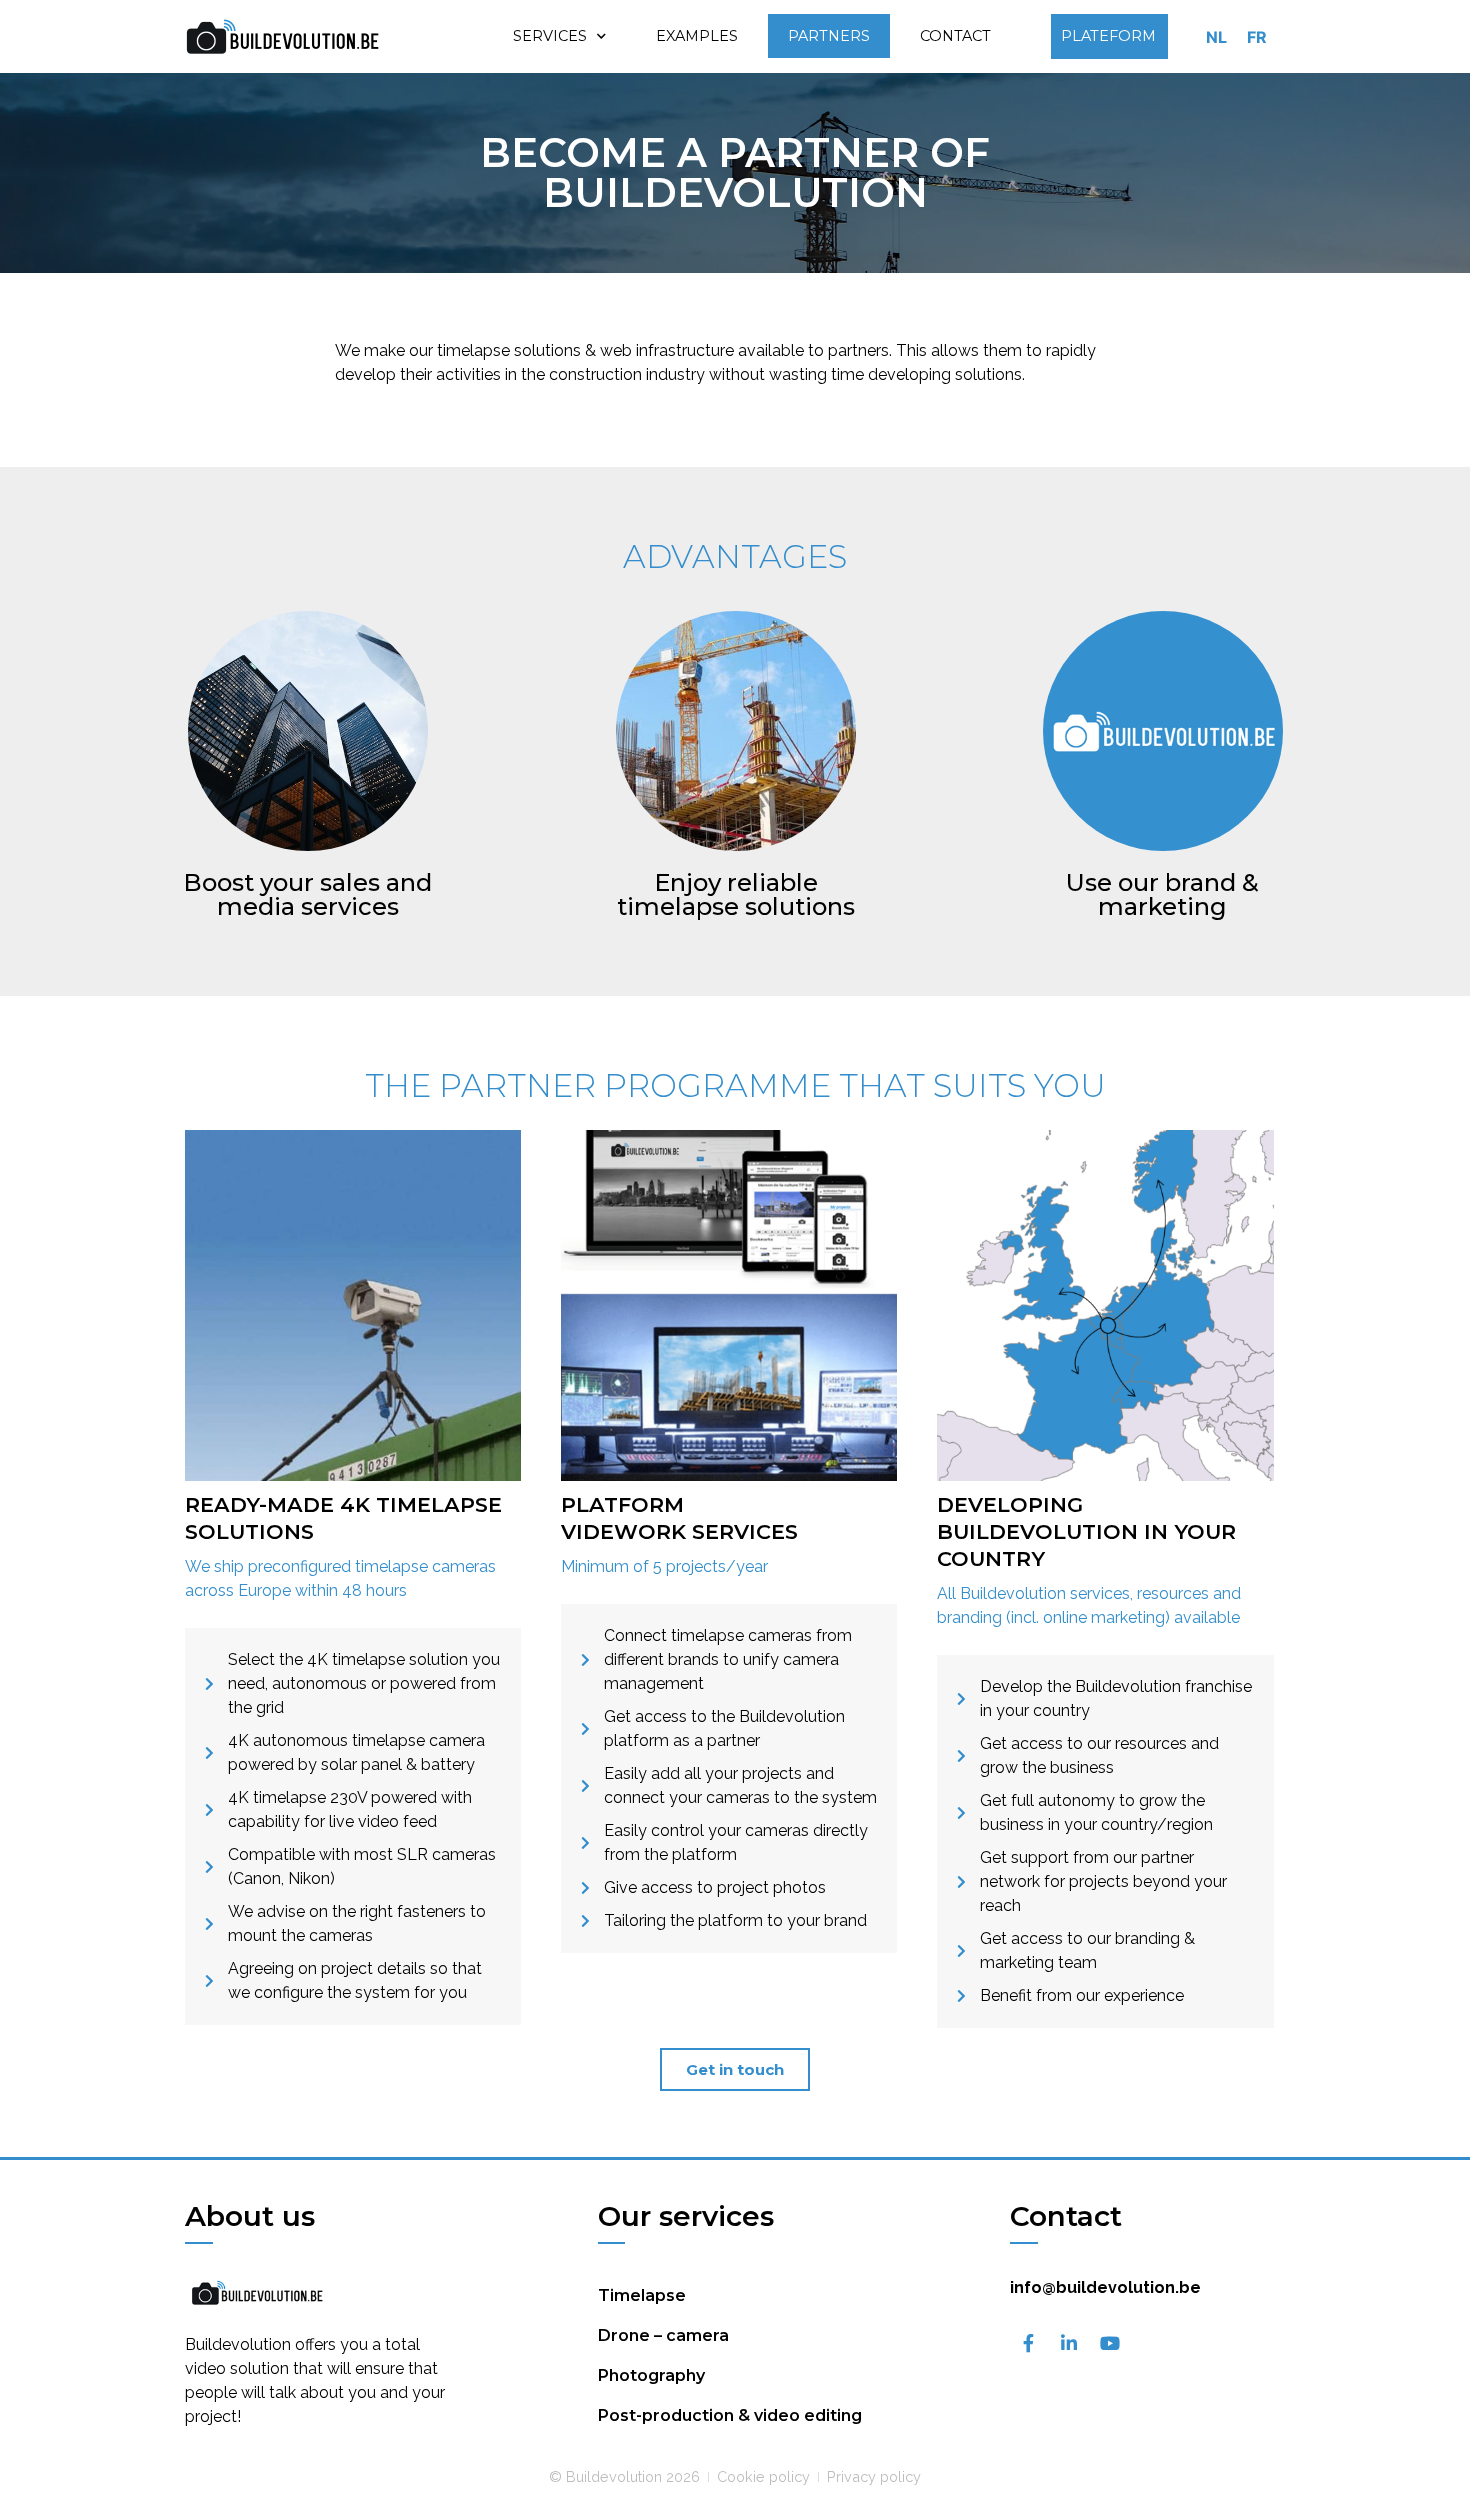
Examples (697, 36)
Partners (829, 36)
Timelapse (642, 2295)
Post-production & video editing (730, 2415)
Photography (651, 2375)
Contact (955, 36)
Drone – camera (663, 2335)
